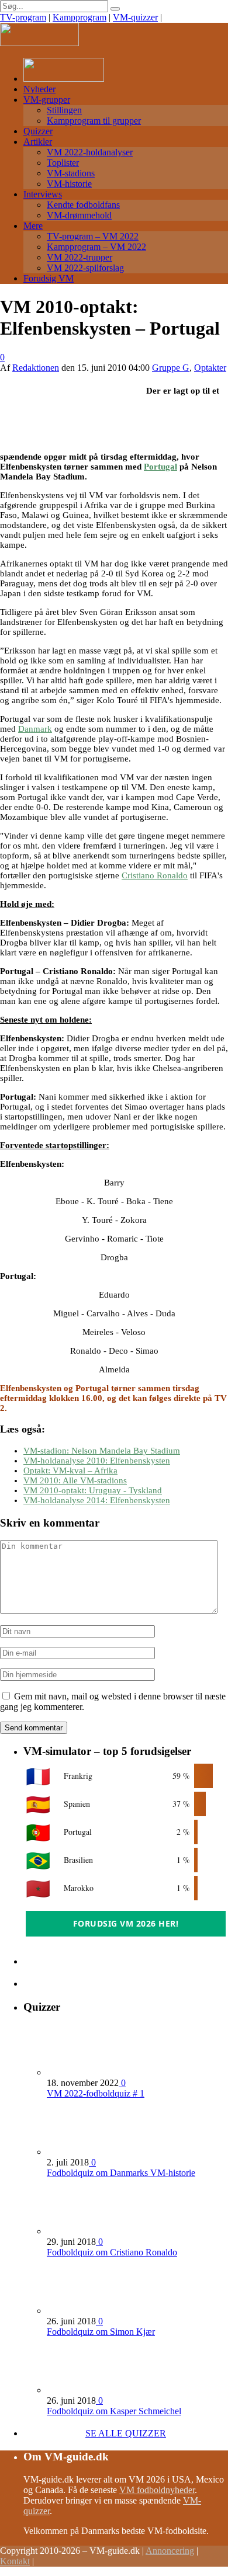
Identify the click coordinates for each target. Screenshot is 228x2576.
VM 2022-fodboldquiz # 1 (96, 2093)
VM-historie (69, 184)
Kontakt (15, 2561)
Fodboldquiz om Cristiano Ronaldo (112, 2252)
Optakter (210, 368)
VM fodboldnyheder (157, 2490)
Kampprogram (80, 17)
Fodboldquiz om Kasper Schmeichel (114, 2411)
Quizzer (38, 131)
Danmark (35, 729)
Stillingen (64, 110)
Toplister (63, 163)
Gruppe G (171, 368)
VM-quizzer (135, 17)
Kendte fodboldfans (83, 205)
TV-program (23, 17)
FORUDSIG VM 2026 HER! (126, 1923)
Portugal (160, 467)
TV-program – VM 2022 (93, 236)
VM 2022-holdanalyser (90, 152)
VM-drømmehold (79, 215)
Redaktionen (36, 368)
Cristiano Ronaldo (155, 875)
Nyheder (39, 89)
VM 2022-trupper (80, 257)
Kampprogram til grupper (94, 121)
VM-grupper (47, 100)
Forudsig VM (49, 278)
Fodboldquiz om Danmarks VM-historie (121, 2173)
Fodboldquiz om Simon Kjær (101, 2332)
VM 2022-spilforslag (85, 268)
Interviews (43, 194)
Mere (33, 226)
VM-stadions (71, 173)
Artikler (38, 142)
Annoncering (170, 2551)
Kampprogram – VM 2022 (96, 247)
